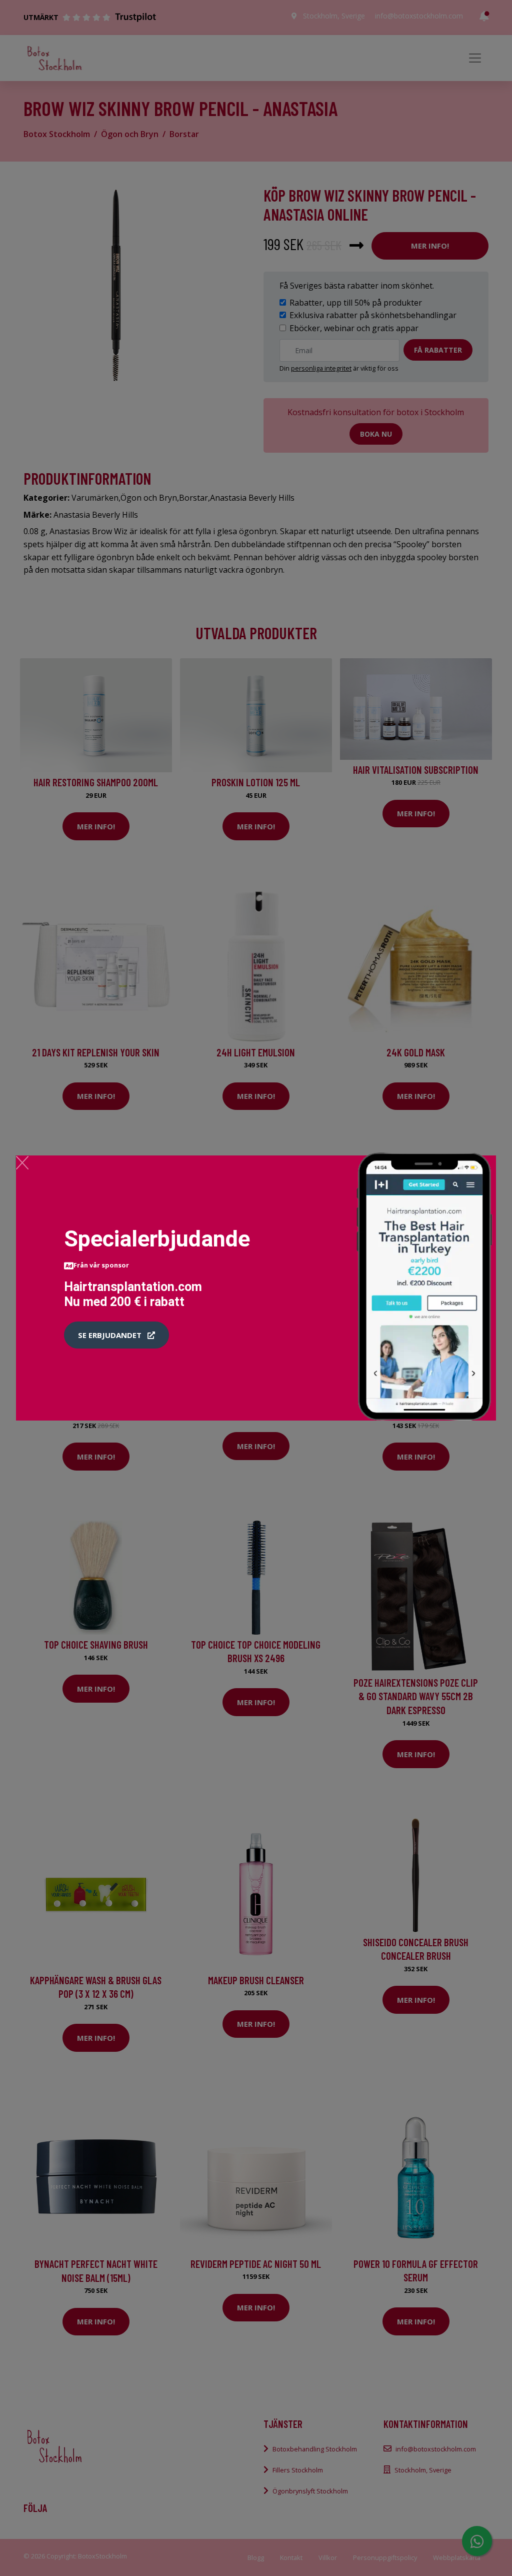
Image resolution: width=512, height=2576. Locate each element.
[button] (116, 1335)
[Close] (22, 1162)
